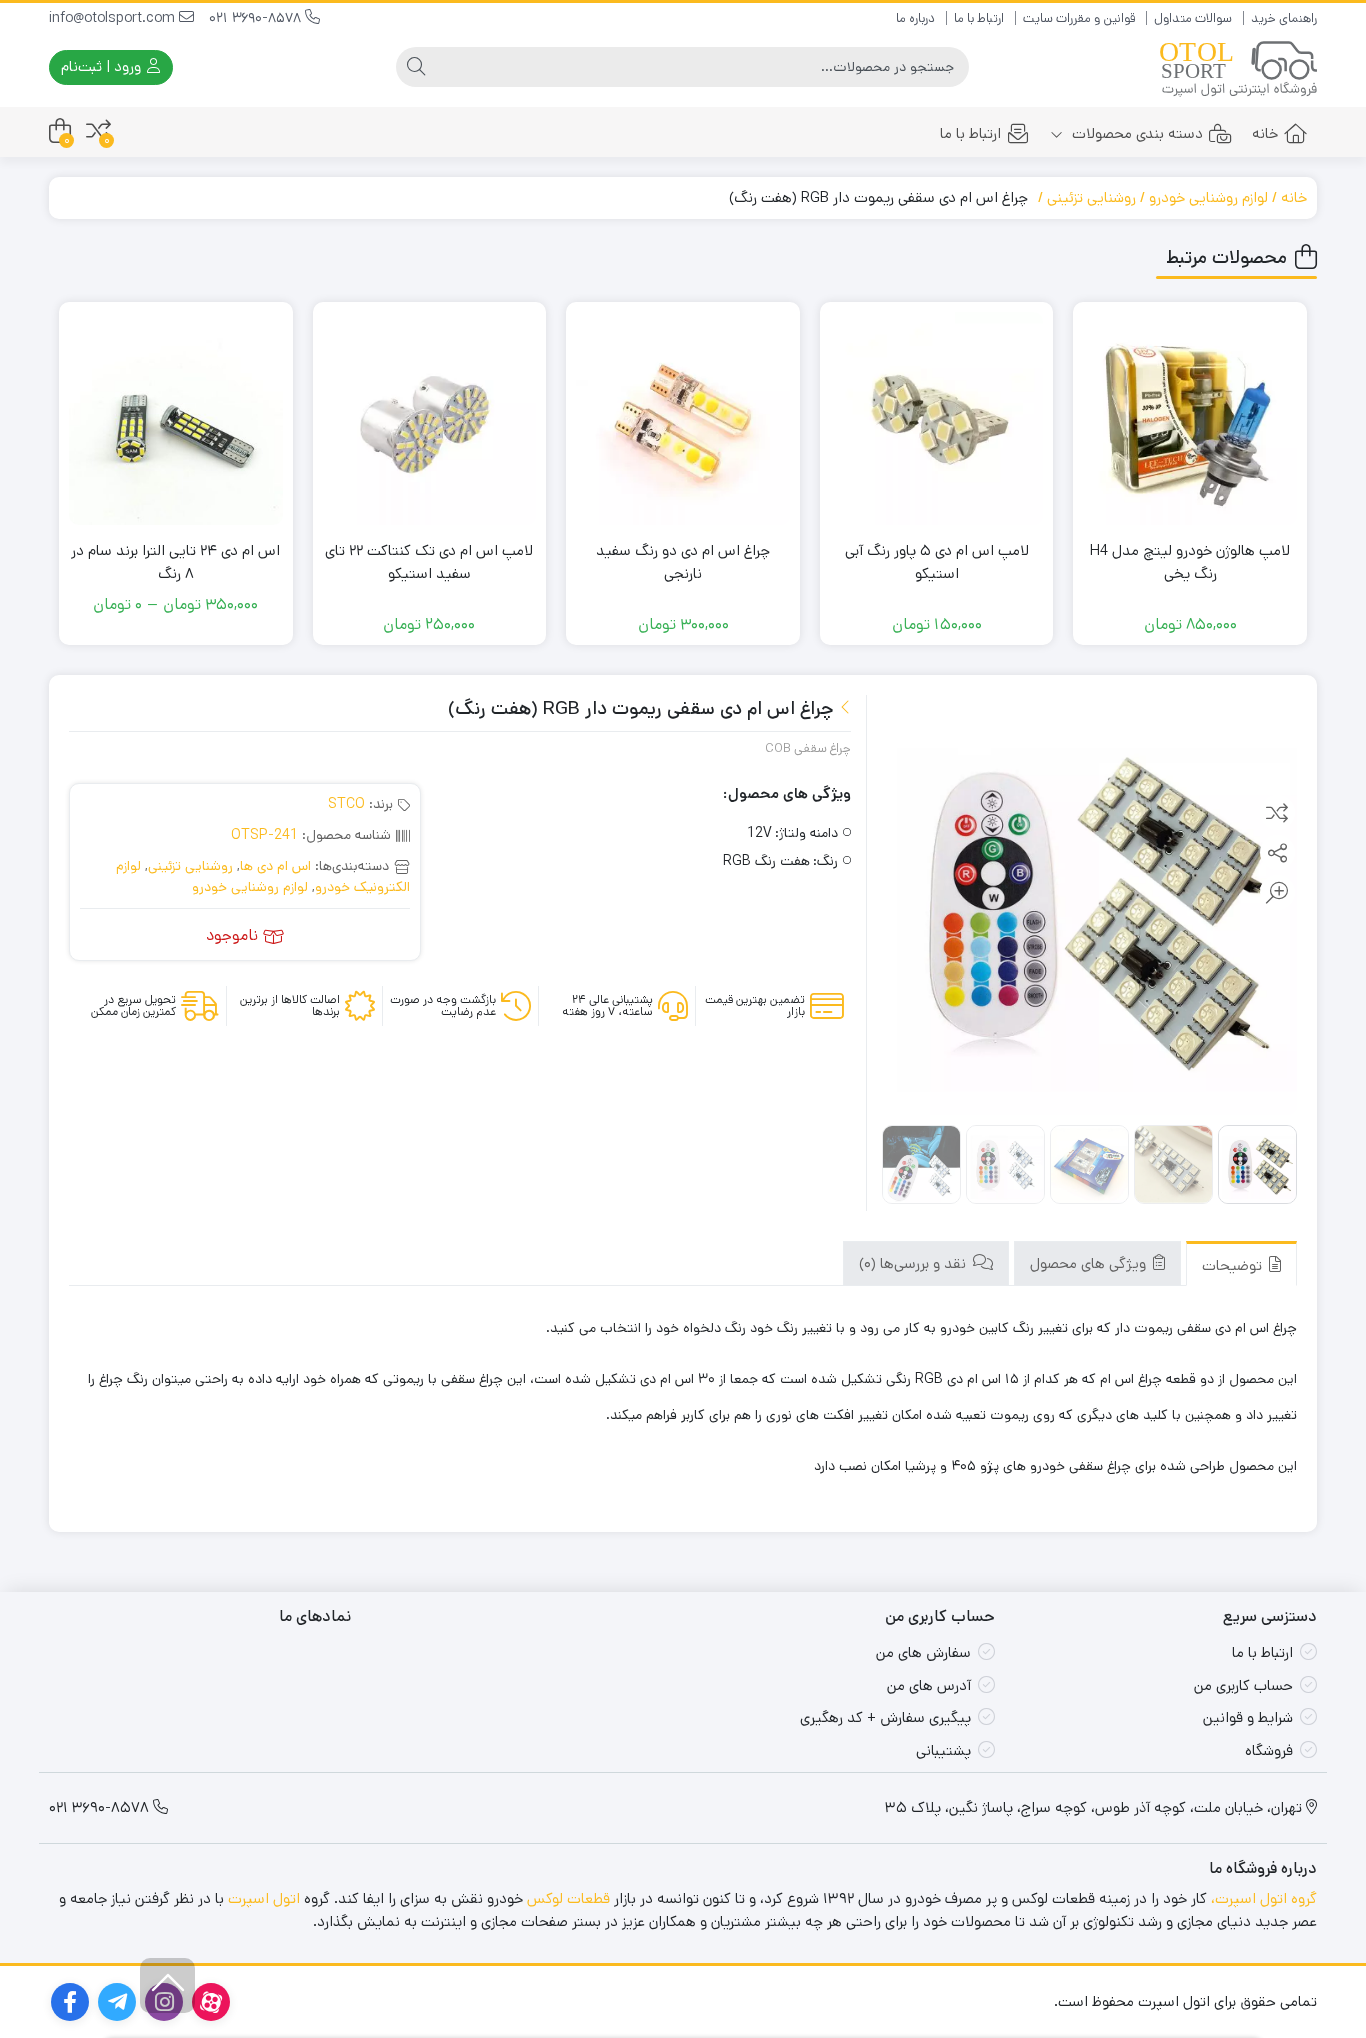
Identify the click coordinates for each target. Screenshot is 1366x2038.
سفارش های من (923, 1652)
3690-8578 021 (257, 18)
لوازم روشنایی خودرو (1208, 197)
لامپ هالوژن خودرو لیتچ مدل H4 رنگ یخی (1190, 562)
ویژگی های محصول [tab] (1090, 1263)
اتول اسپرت (264, 1898)
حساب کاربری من (1243, 1685)
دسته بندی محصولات (1135, 133)
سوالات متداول (1193, 18)
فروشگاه (1269, 1750)
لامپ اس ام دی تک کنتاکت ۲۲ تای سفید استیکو (429, 562)
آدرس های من (929, 1685)
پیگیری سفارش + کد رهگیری (885, 1717)
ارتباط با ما (979, 18)
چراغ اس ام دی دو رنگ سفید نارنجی (683, 562)
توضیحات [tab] (1234, 1265)
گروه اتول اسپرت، (1264, 1898)
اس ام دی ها (275, 866)
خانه (1265, 133)
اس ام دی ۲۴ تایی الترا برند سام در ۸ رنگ (175, 562)
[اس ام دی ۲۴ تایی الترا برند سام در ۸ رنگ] (176, 419)
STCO (346, 804)
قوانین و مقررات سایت (1079, 18)
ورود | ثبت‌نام (103, 66)
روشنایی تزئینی (1091, 197)
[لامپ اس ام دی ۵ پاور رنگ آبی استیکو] (937, 419)
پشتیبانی (943, 1750)
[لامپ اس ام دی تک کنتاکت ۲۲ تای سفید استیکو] (430, 419)
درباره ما (915, 18)
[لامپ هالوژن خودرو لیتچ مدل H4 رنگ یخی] (1190, 419)
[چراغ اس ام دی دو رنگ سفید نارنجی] (683, 419)
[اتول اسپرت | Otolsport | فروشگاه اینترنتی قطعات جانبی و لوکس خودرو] (1238, 67)
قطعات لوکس (568, 1898)
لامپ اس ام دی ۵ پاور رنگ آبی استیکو (937, 562)
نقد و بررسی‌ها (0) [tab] (914, 1263)
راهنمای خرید (1284, 18)
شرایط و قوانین (1248, 1717)
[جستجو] (416, 67)
